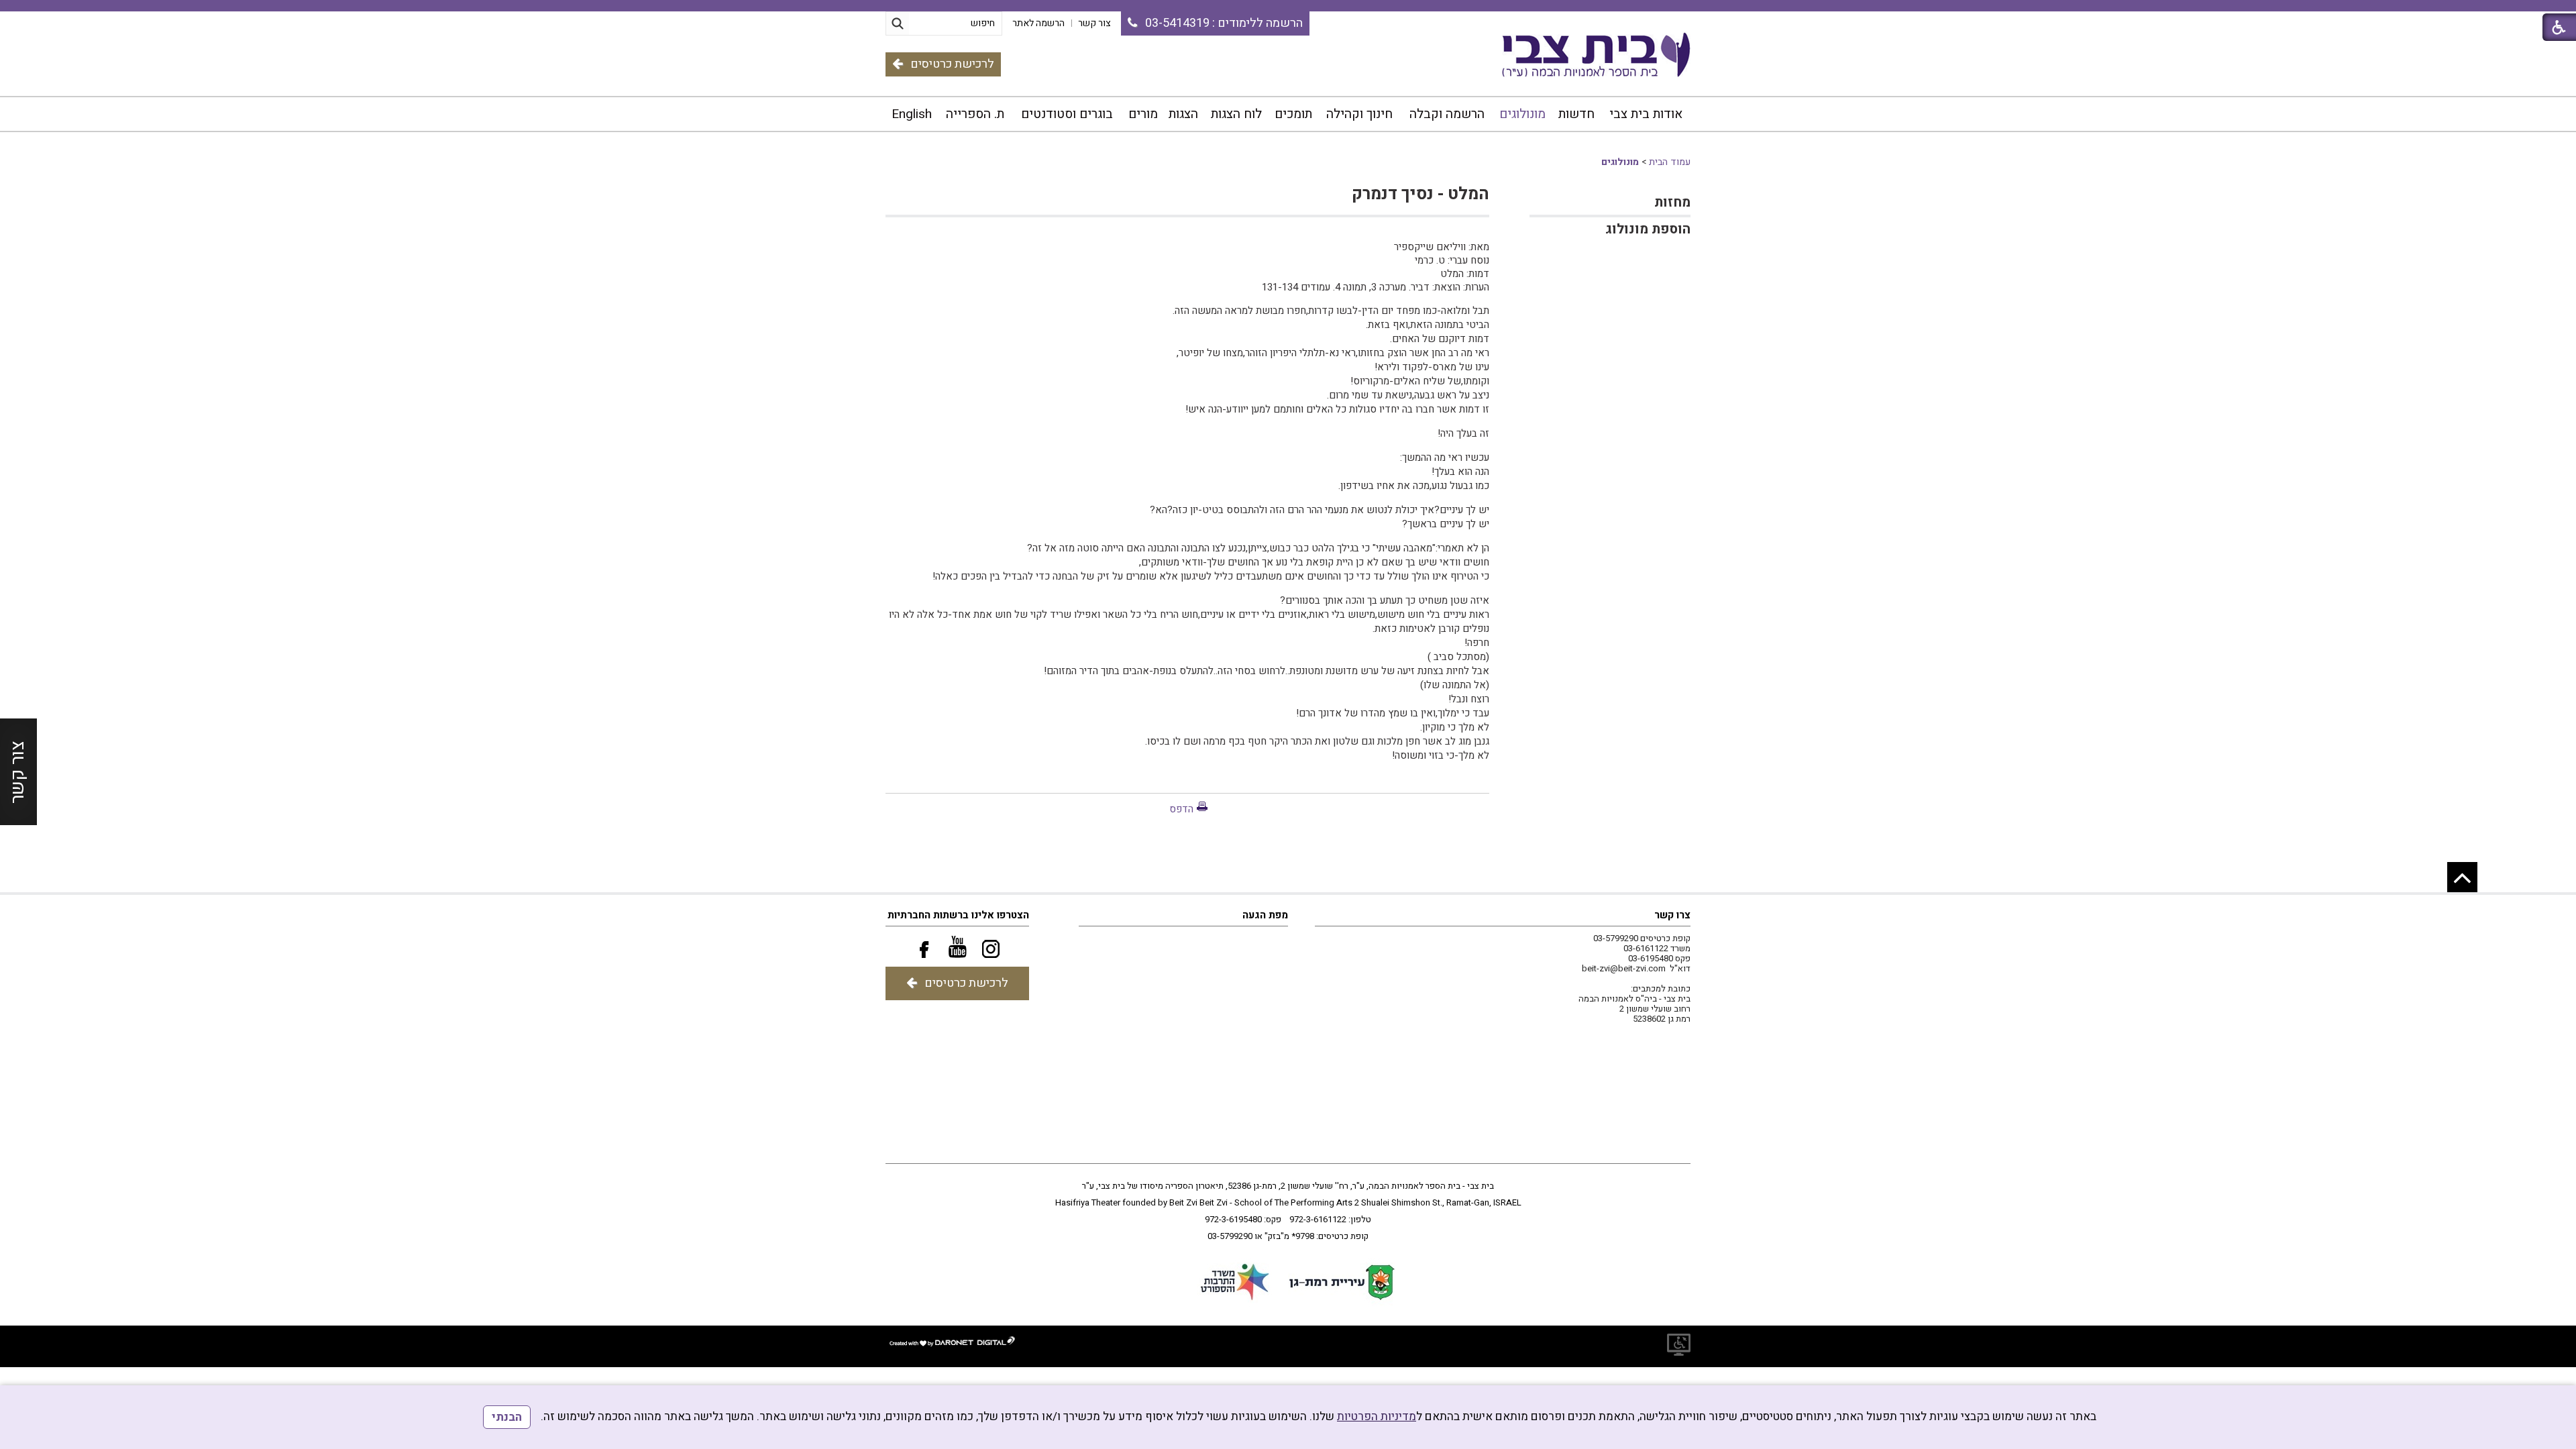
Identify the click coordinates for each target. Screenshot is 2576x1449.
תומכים (1293, 114)
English (912, 114)
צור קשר (18, 772)
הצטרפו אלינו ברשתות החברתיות (958, 915)
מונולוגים (1522, 114)
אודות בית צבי (1646, 114)
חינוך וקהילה (1359, 114)
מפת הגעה (1265, 915)
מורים (1143, 114)
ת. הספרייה (975, 114)
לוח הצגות (1236, 114)
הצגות (1183, 114)
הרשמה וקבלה (1447, 114)
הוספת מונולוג (1648, 229)
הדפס (1181, 809)
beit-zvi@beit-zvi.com (1624, 968)
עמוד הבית (1670, 162)
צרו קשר (1672, 915)
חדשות (1576, 114)
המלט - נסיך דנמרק (1420, 194)
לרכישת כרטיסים (952, 64)
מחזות (1672, 202)
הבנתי (507, 1417)
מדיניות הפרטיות (1377, 1416)
